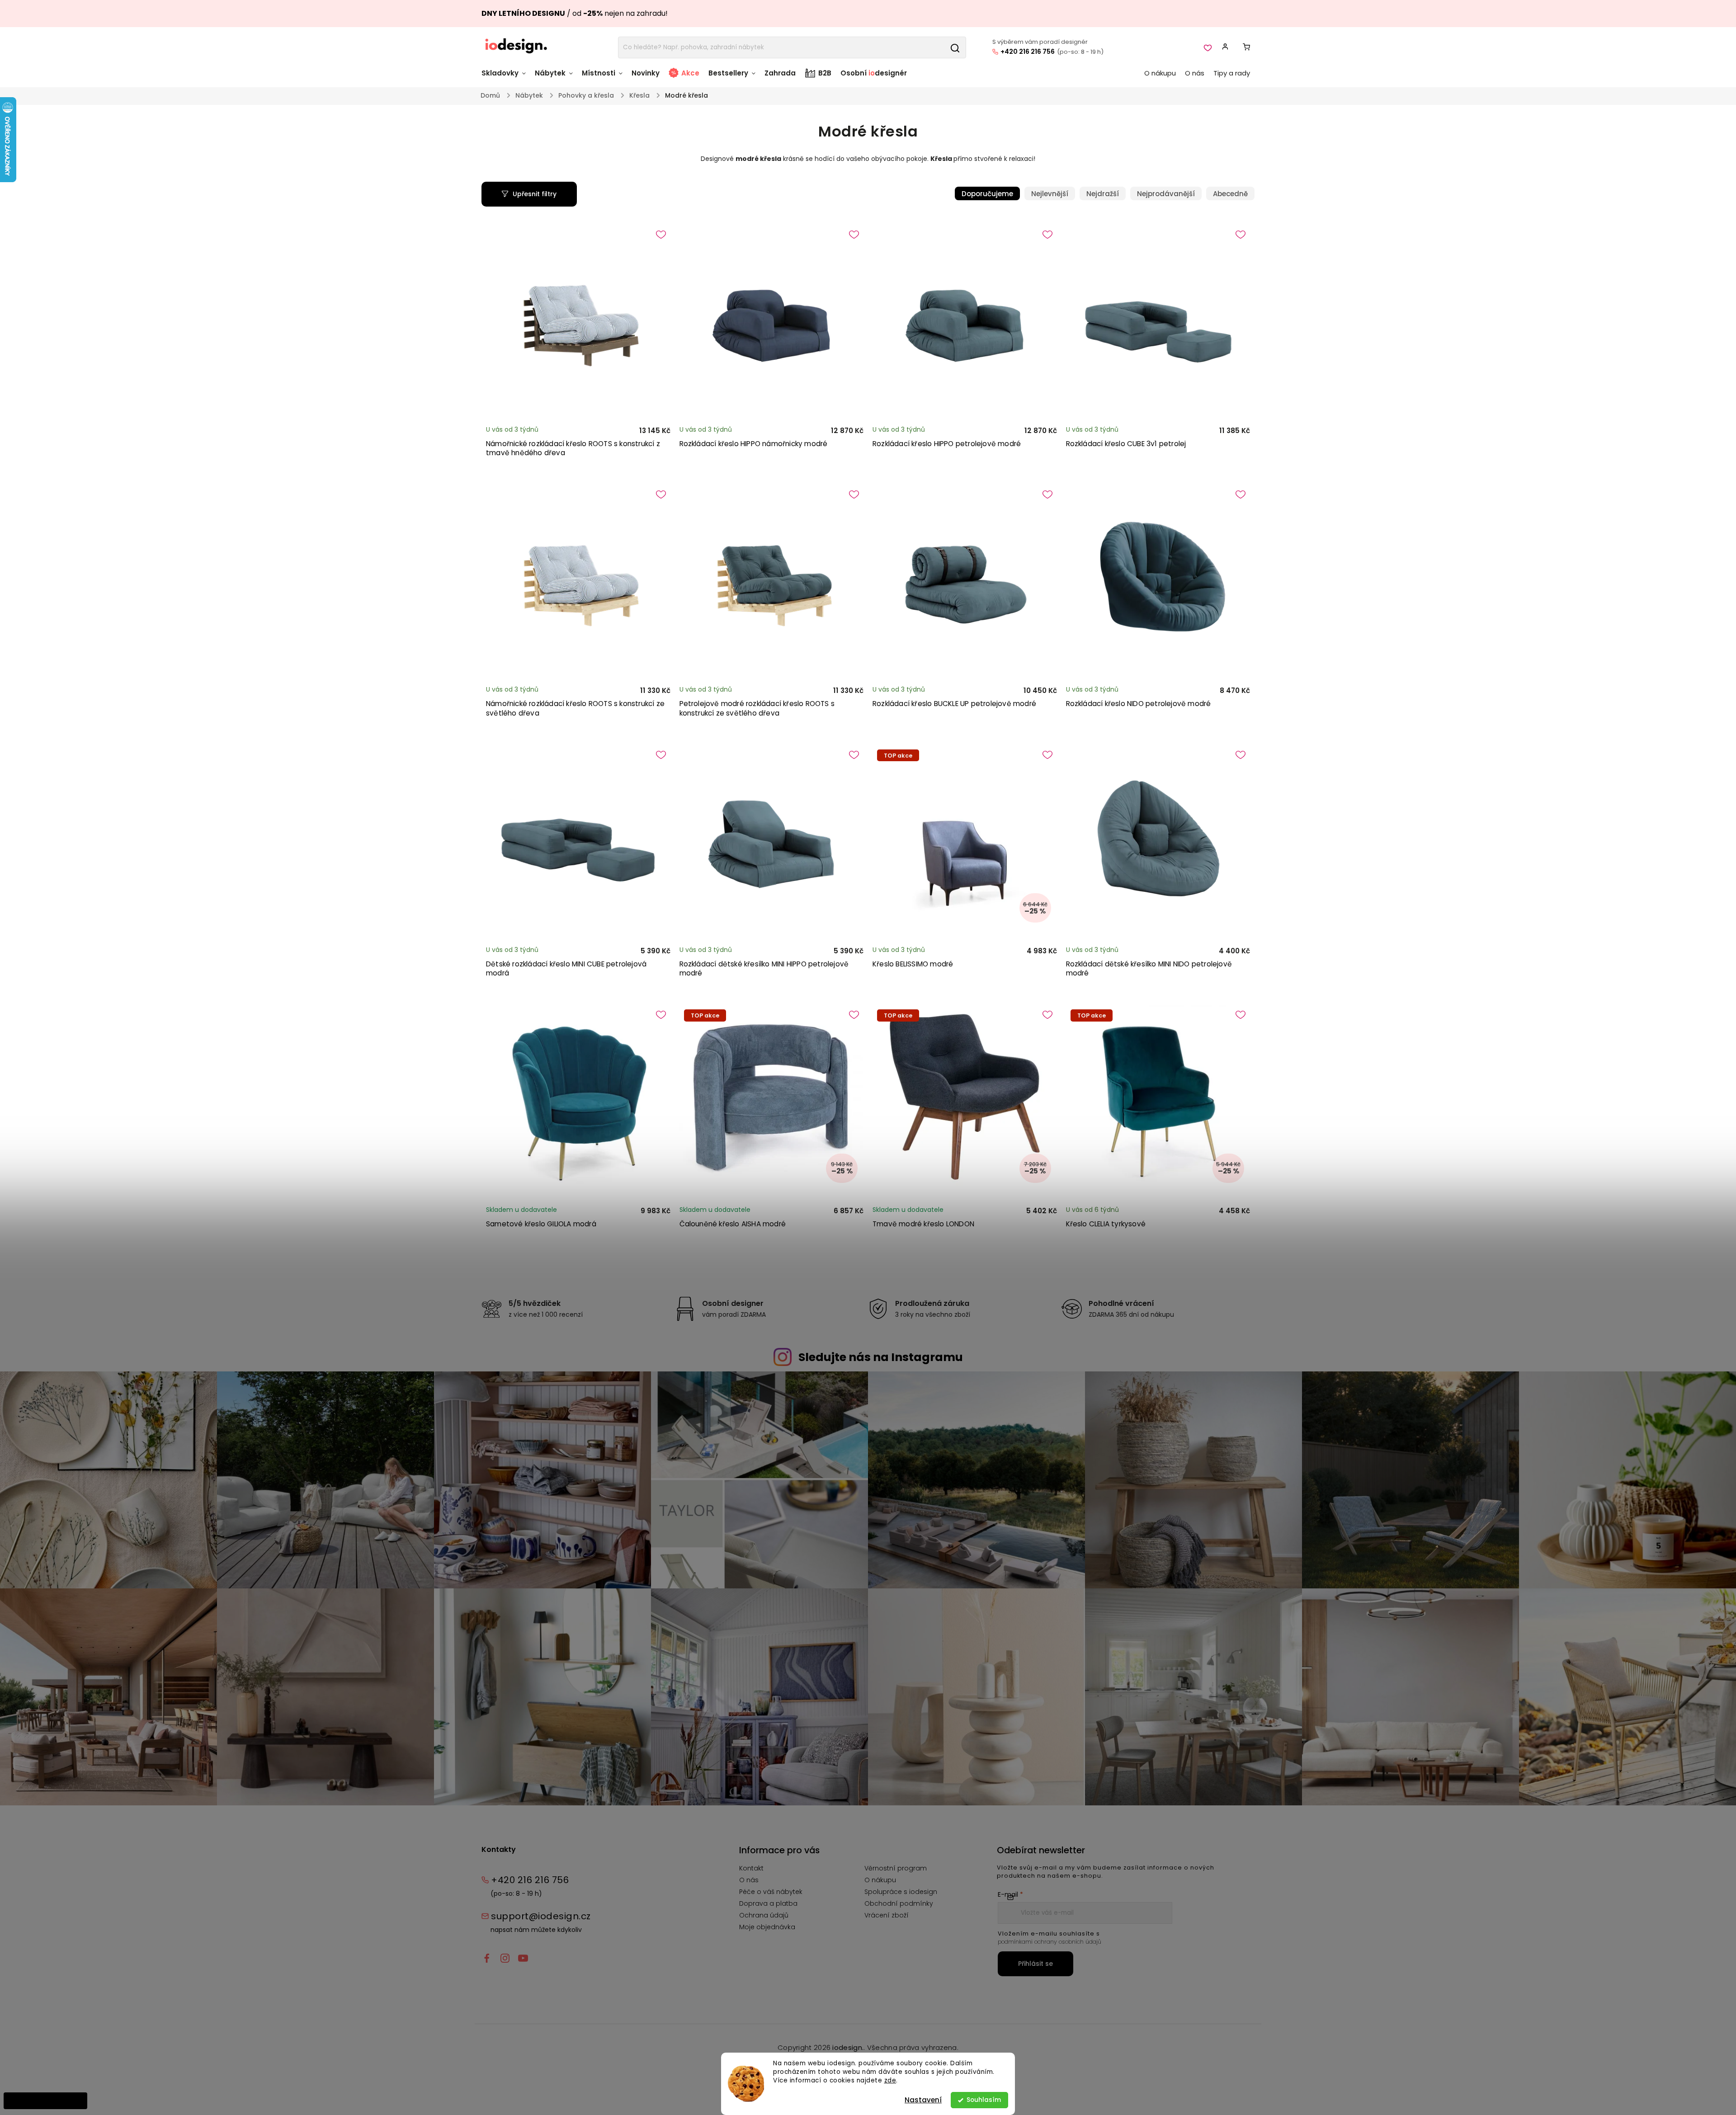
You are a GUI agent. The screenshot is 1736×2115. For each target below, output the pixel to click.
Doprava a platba (768, 1903)
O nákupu (880, 1880)
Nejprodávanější (1166, 194)
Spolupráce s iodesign (901, 1892)
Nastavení (923, 2100)
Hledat (955, 47)
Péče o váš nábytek (771, 1892)
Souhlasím (984, 2100)
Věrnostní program (896, 1868)
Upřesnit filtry (535, 194)
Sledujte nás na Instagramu (881, 1357)
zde (890, 2080)
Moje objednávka (767, 1927)
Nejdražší (1103, 194)
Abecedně (1230, 194)
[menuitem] (506, 78)
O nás (749, 1880)
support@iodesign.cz (541, 1916)
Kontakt (751, 1868)
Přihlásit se (1035, 1964)
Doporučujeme (987, 194)
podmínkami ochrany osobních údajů (1050, 1942)
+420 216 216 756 (1028, 52)
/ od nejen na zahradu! (575, 13)
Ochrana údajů (764, 1915)
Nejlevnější (1050, 194)
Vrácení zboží (887, 1915)
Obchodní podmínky (899, 1903)
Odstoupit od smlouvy (45, 2101)
